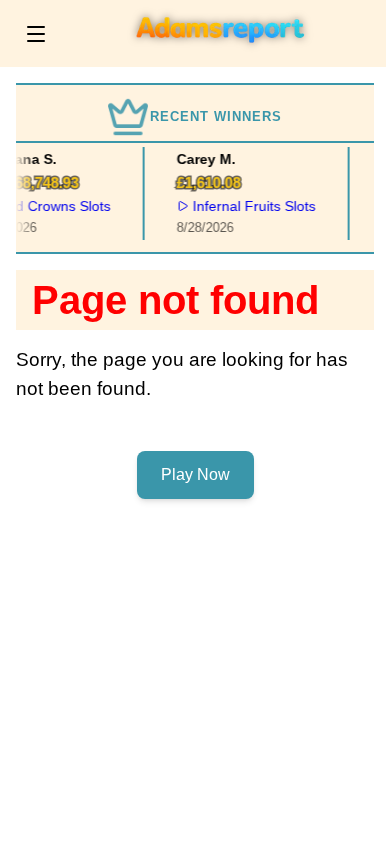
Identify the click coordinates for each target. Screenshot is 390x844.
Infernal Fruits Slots (252, 206)
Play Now (195, 474)
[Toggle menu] (36, 34)
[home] (221, 53)
